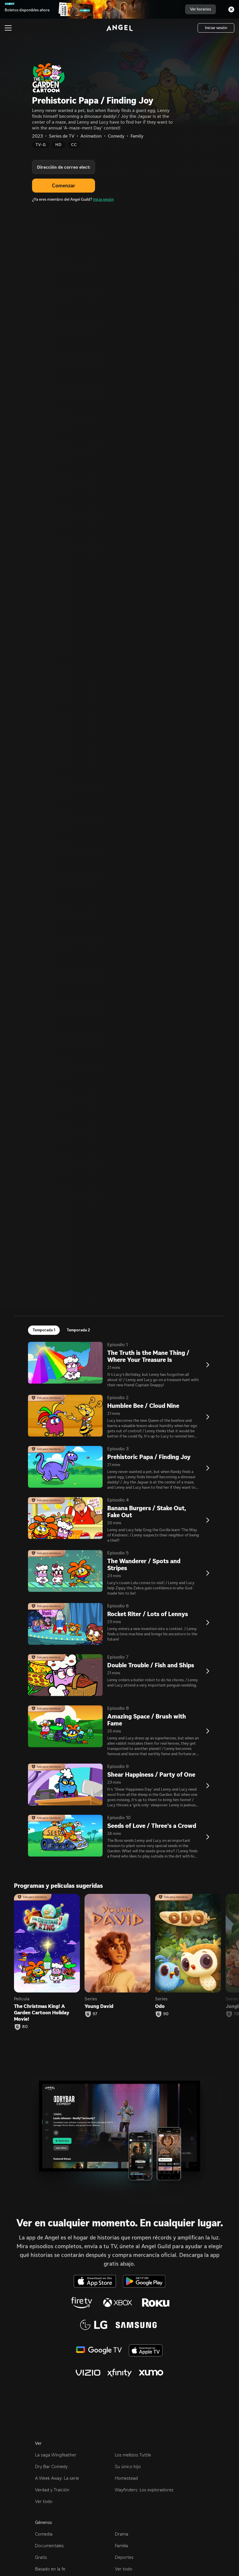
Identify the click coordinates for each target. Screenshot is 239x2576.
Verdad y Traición (52, 2490)
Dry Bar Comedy (51, 2466)
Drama (122, 2534)
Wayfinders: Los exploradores (144, 2490)
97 (95, 2014)
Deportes (124, 2557)
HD (59, 145)
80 (25, 2027)
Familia (121, 2546)
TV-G (41, 145)
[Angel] (119, 28)
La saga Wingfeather (56, 2455)
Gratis (41, 2557)
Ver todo (44, 2501)
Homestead (126, 2478)
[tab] (44, 1330)
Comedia (44, 2534)
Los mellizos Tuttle (133, 2455)
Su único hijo (128, 2466)
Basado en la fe (50, 2569)
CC (74, 145)
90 (166, 2014)
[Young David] (117, 1943)
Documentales (49, 2546)
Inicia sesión (103, 199)
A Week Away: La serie (57, 2478)
